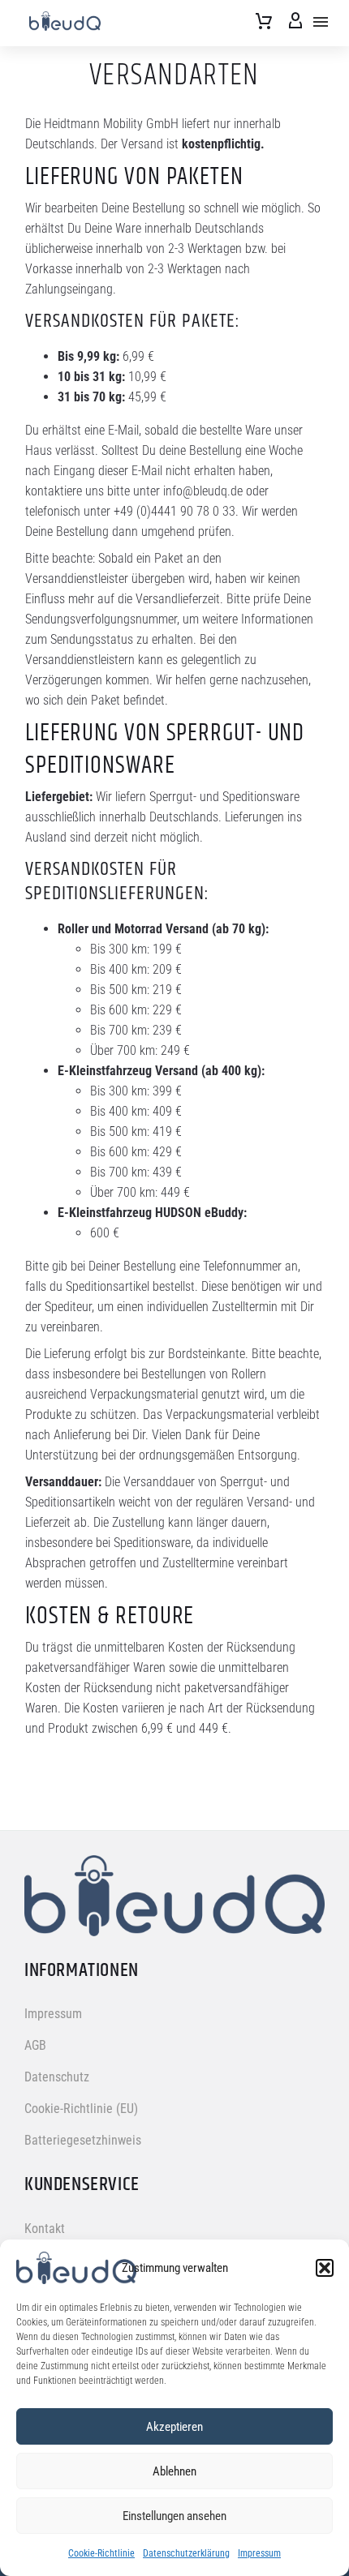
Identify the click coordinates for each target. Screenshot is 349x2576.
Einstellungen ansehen (174, 2516)
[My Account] (295, 22)
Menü (321, 22)
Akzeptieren (174, 2427)
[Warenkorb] (264, 22)
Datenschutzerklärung (186, 2553)
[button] (325, 2268)
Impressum (259, 2553)
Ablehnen (174, 2471)
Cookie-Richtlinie (101, 2553)
